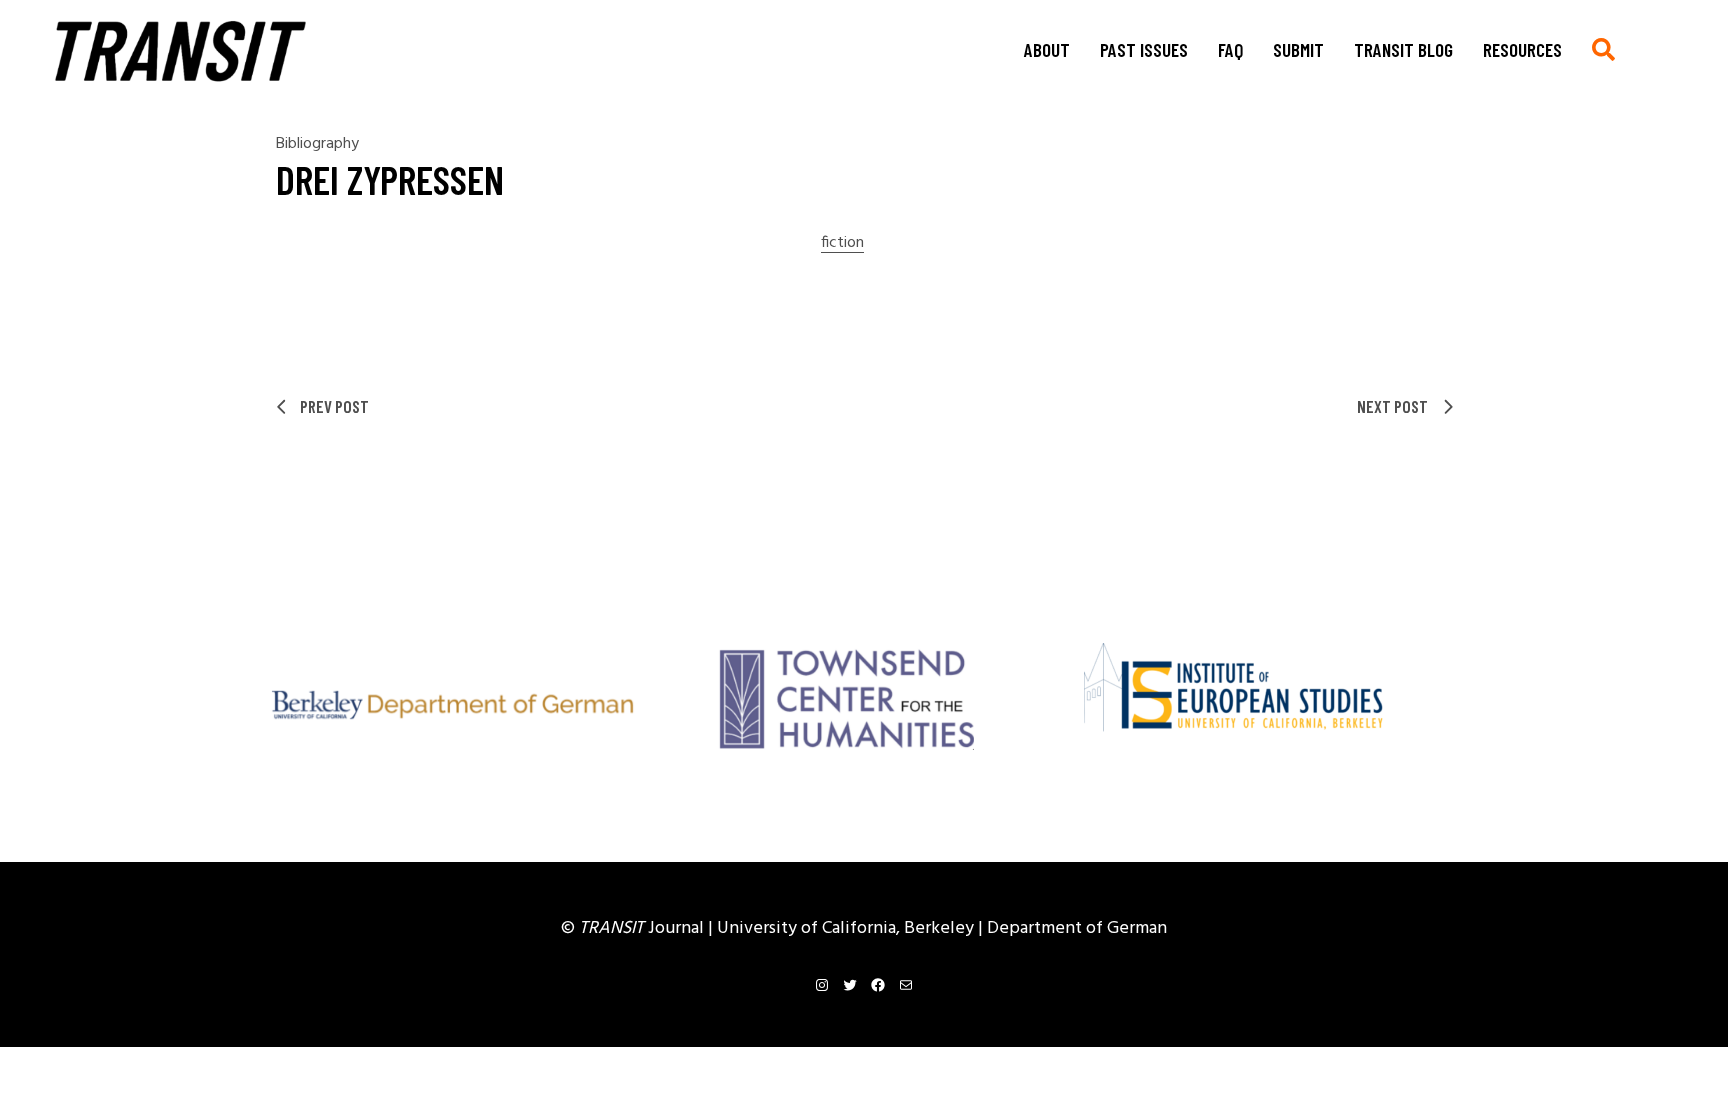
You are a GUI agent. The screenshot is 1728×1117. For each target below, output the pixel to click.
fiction (842, 243)
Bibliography (317, 144)
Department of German (1077, 928)
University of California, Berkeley (847, 928)
